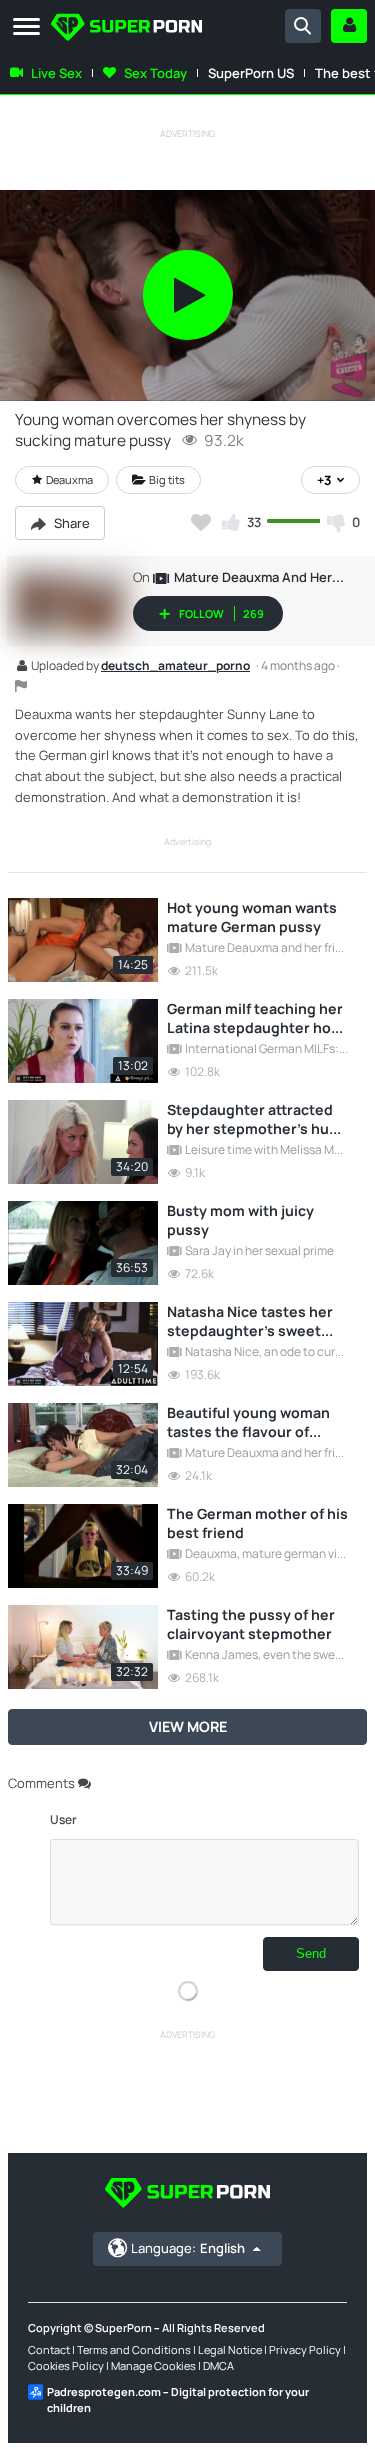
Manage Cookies (153, 2365)
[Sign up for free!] (349, 26)
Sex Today (155, 73)
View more (188, 1726)
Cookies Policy (66, 2365)
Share (70, 523)
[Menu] (26, 27)
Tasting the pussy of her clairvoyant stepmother (251, 1624)
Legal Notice (230, 2349)
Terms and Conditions (134, 2349)
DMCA (218, 2365)
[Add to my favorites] (201, 522)
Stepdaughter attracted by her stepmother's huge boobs (257, 1119)
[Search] (303, 26)
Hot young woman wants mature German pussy (252, 917)
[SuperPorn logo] (126, 29)
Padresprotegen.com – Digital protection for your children (178, 2399)
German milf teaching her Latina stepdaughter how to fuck (255, 1018)
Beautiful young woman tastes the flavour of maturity (248, 1422)
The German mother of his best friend (257, 1523)
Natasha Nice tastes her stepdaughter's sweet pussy (250, 1321)
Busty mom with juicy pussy (240, 1220)
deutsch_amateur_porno (175, 667)
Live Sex (56, 73)
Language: (188, 2248)
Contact (49, 2349)
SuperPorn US (251, 73)
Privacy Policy (305, 2349)
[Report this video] (21, 686)
